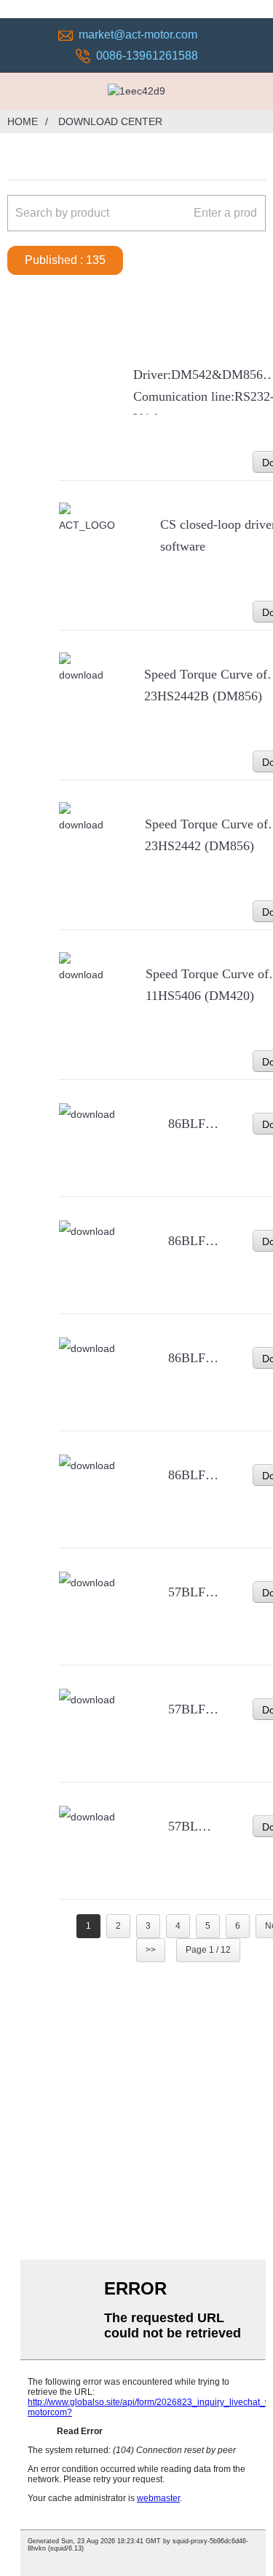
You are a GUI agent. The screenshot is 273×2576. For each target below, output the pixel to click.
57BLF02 (193, 1709)
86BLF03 (193, 1241)
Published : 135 (65, 260)
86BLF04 (193, 1124)
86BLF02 (193, 1358)
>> (151, 1950)
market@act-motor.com (138, 35)
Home (23, 121)
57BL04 (190, 1826)
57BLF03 (193, 1592)
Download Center (110, 121)
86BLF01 (193, 1475)
